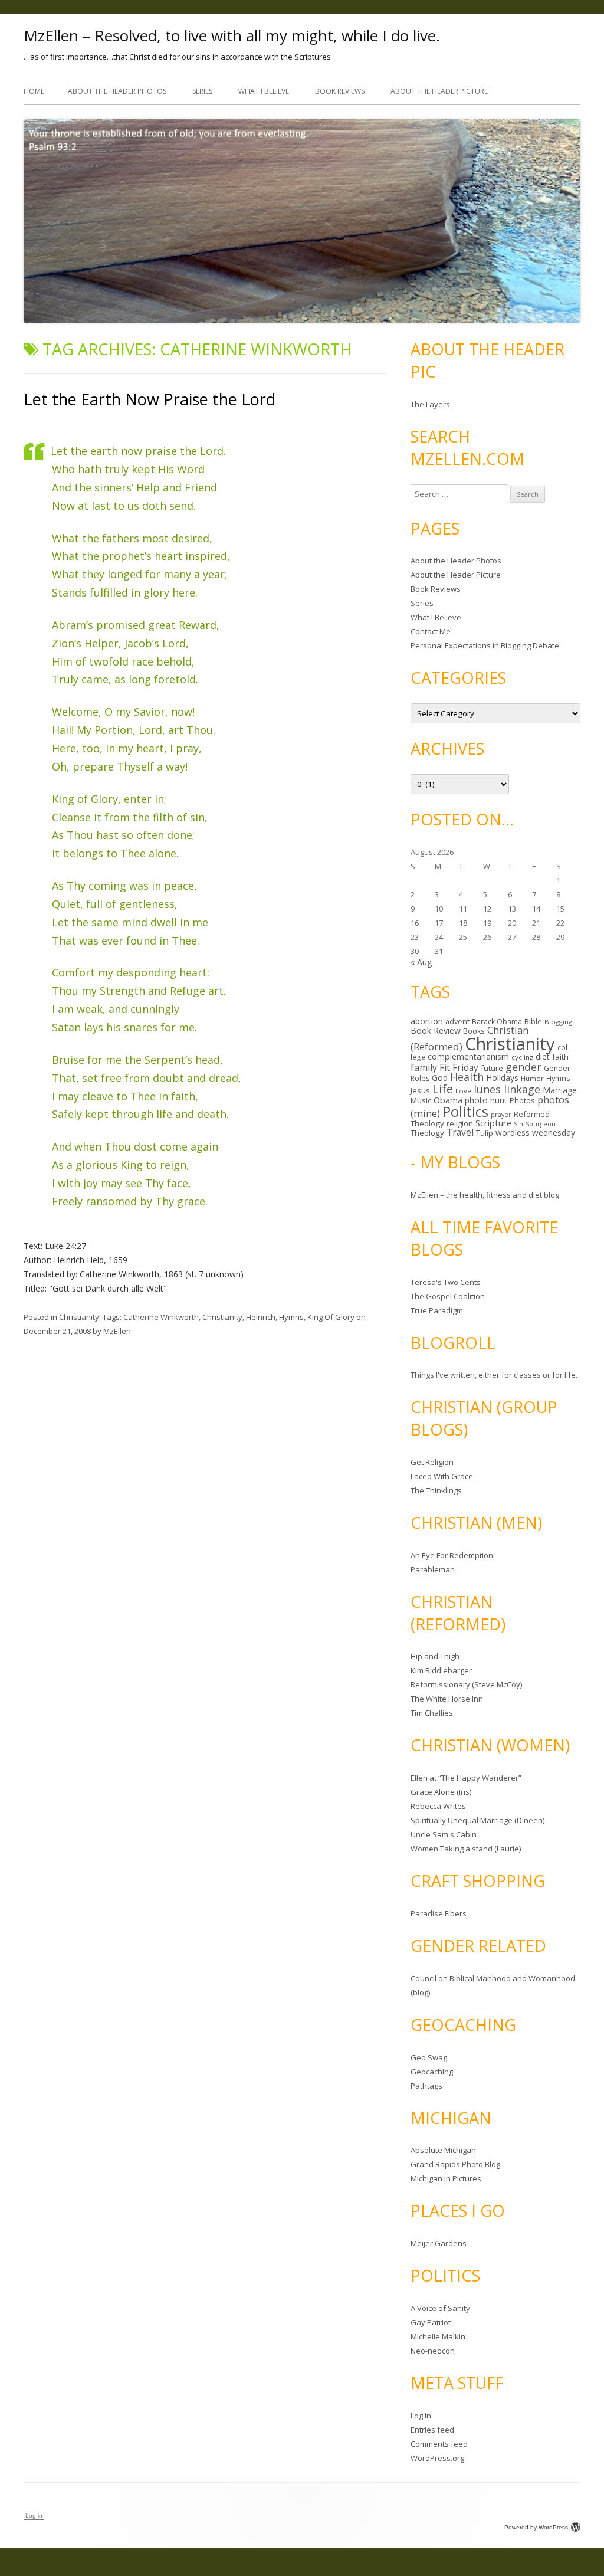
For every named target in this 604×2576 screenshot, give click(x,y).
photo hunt (486, 1100)
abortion (427, 1021)
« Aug (421, 962)
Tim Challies (432, 1713)
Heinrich (261, 1317)
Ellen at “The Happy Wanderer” (466, 1778)
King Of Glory (331, 1317)
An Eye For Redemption (452, 1555)
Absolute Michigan (443, 2150)
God (440, 1078)
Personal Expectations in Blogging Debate (485, 645)
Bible (533, 1021)
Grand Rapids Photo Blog (455, 2164)
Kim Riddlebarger (441, 1670)
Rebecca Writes (438, 1806)
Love (463, 1091)
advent (457, 1022)
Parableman (433, 1569)
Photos (522, 1100)
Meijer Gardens (439, 2243)
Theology (427, 1133)
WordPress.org (437, 2458)
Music (421, 1100)
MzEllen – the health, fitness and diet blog (485, 1195)
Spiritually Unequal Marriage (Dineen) (477, 1820)
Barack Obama (497, 1022)
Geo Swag (429, 2057)
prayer (501, 1115)
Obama (448, 1100)
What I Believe (264, 91)
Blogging (558, 1022)
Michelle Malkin (438, 2336)
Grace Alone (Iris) (441, 1792)
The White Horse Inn (447, 1699)
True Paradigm (437, 1310)
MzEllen (117, 1331)
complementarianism (468, 1056)
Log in (421, 2416)
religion (460, 1123)
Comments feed (439, 2444)
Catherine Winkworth (161, 1317)
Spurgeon (541, 1124)
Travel (460, 1133)
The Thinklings (436, 1490)
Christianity (79, 1317)
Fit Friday (459, 1067)
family (424, 1067)
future (492, 1068)
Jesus (420, 1090)
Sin (518, 1124)
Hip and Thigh (435, 1656)
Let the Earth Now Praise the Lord (150, 399)
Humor (532, 1078)
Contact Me (431, 631)
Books (474, 1031)
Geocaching (432, 2072)
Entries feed (432, 2430)
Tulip (485, 1133)
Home (34, 91)
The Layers (430, 404)
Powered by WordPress (536, 2527)
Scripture (493, 1123)
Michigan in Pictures (446, 2178)
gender (523, 1067)
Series (202, 91)
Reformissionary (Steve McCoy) (466, 1684)
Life (443, 1089)
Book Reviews (340, 91)
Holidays (502, 1078)
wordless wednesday (535, 1133)
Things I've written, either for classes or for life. (494, 1375)
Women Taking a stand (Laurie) (466, 1849)
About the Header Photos (117, 91)
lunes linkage (507, 1089)
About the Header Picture (439, 91)
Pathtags (426, 2086)
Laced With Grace (442, 1476)
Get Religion (432, 1462)
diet (543, 1056)
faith (560, 1057)
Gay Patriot (431, 2322)
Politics (465, 1111)
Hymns (291, 1317)
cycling (522, 1057)
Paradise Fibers (439, 1913)
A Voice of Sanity (440, 2308)
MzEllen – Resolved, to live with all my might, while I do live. (232, 35)
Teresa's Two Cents (446, 1282)
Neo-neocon (433, 2351)
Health (467, 1077)
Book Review (436, 1030)
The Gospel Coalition (448, 1296)
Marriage (560, 1090)
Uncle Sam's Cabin (444, 1834)
